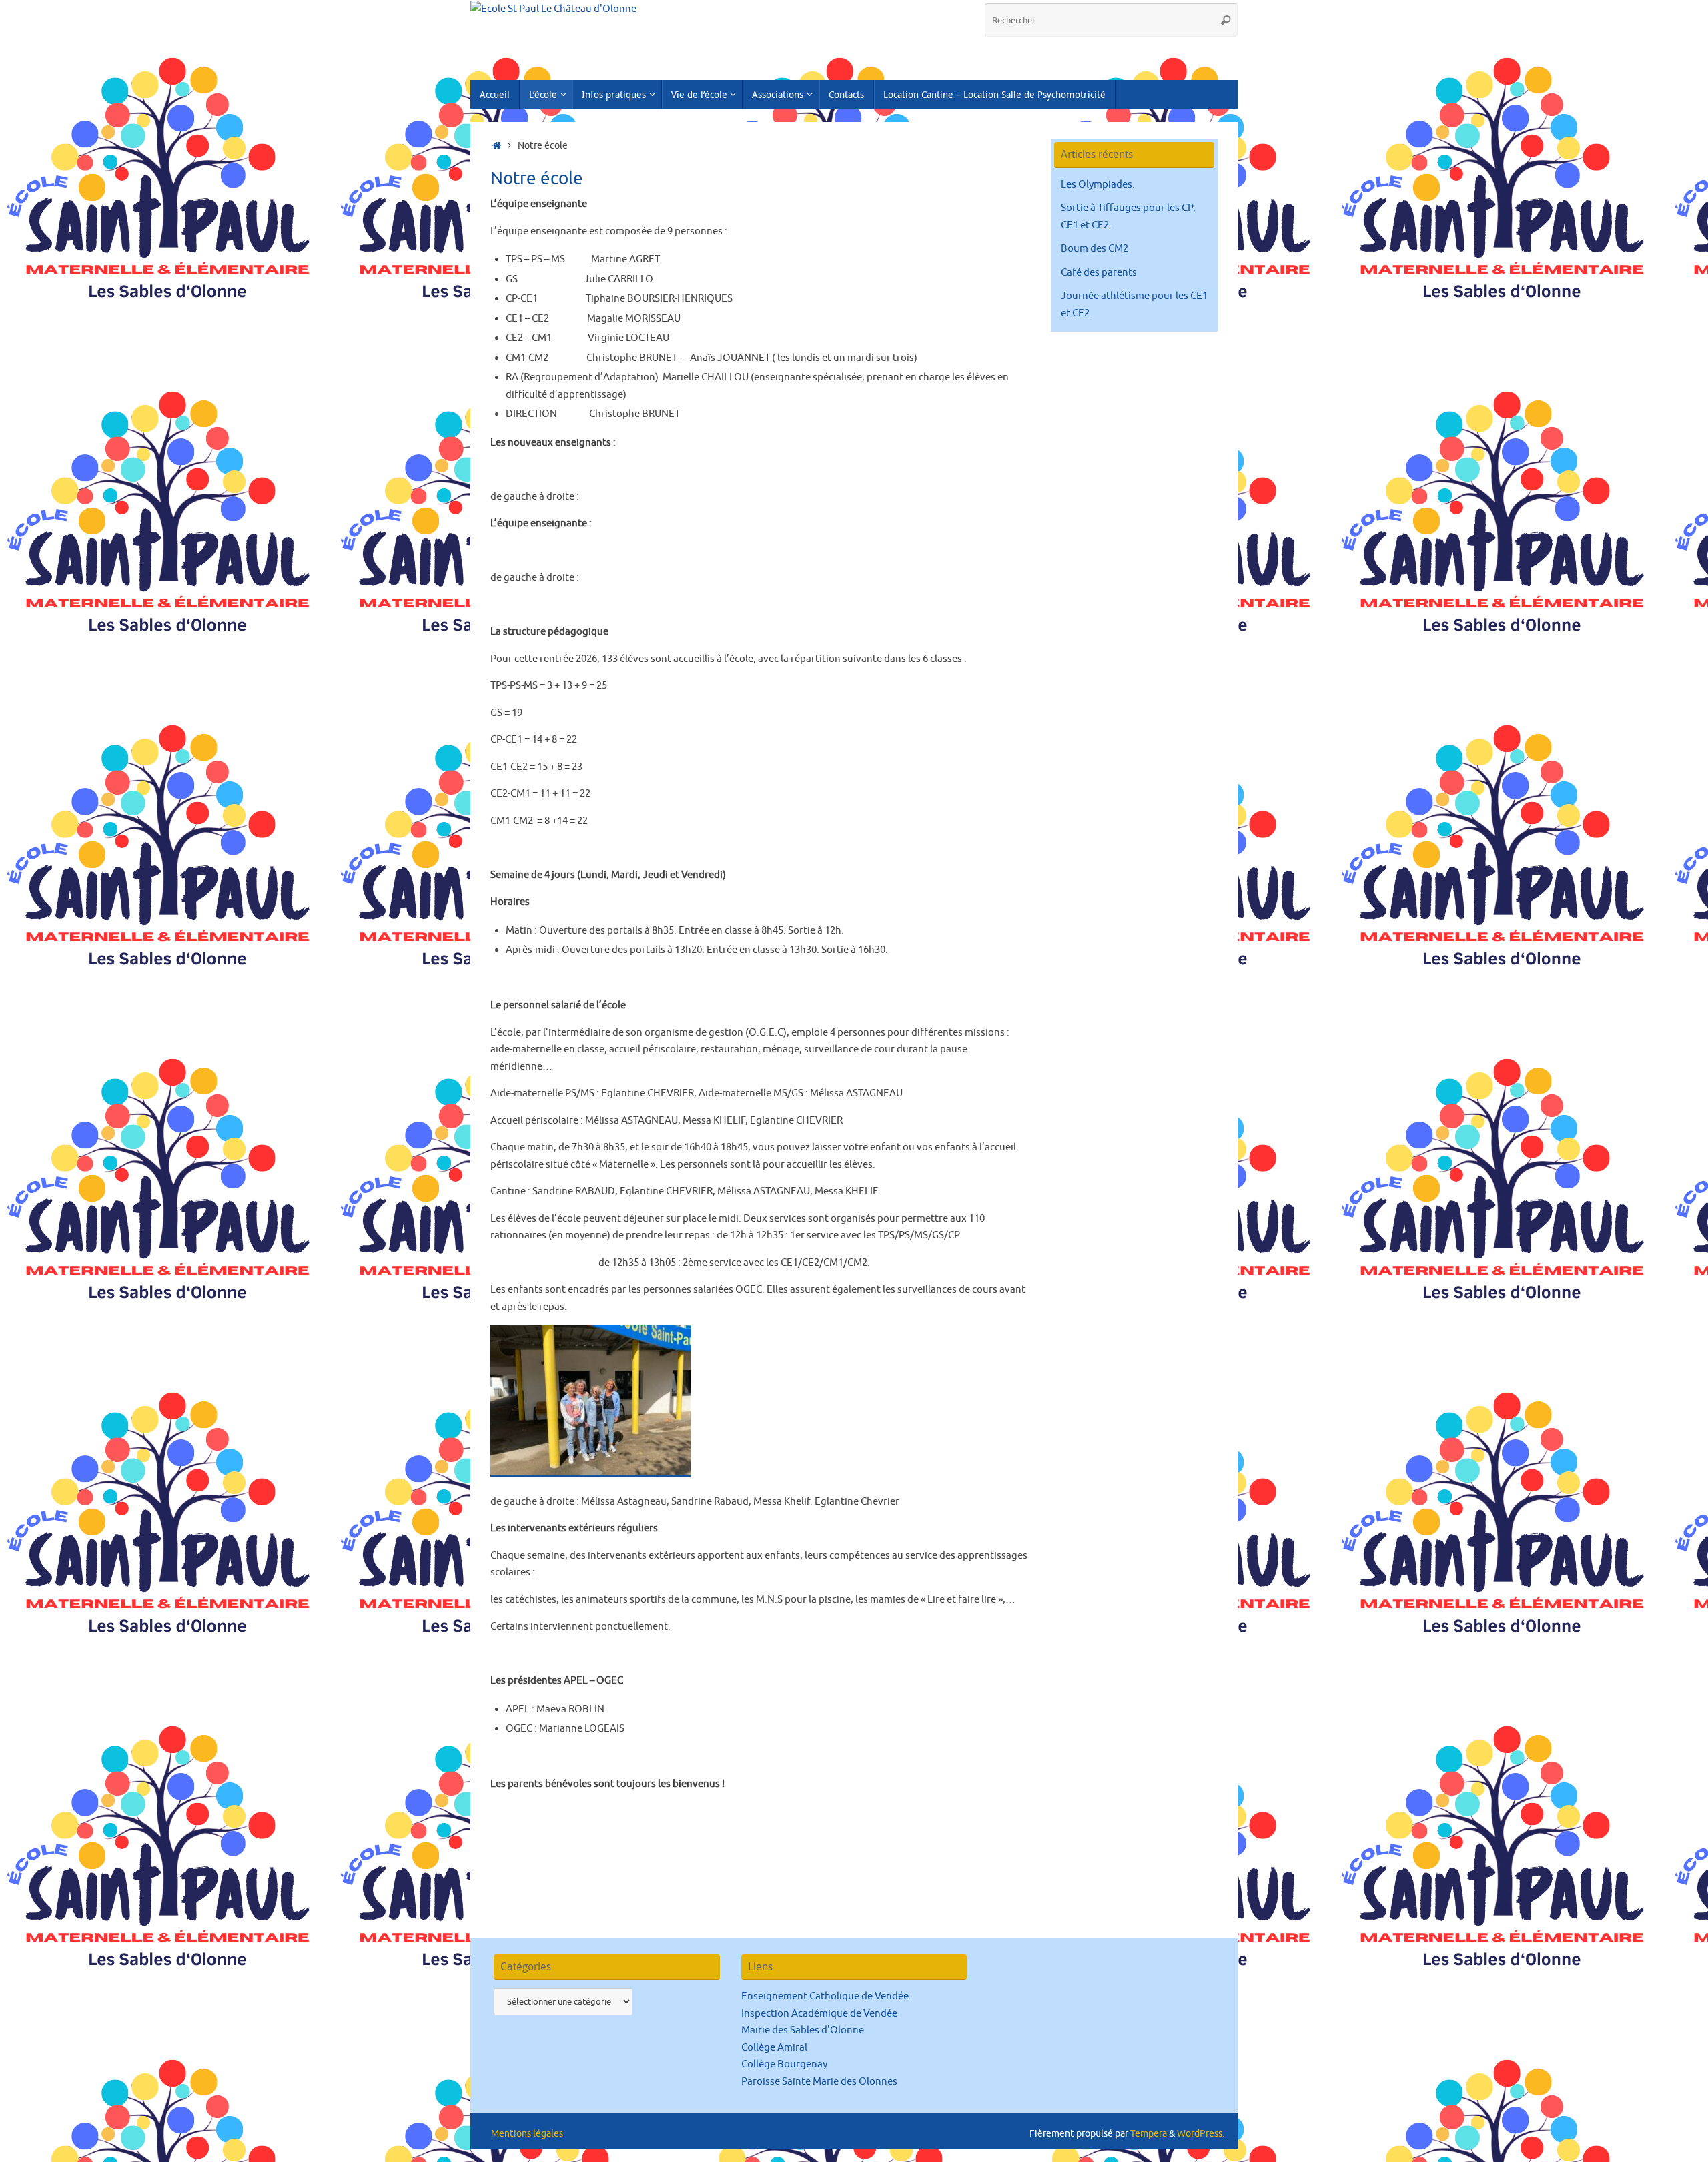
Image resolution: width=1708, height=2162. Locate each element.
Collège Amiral (774, 2048)
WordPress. (1201, 2134)
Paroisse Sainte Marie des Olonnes (819, 2082)
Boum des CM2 (1095, 249)
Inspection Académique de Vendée (819, 2014)
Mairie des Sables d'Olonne (803, 2030)
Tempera (1149, 2134)
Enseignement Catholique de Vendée (825, 1996)
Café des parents (1099, 273)
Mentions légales (527, 2134)
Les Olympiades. (1098, 185)
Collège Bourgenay (784, 2064)
